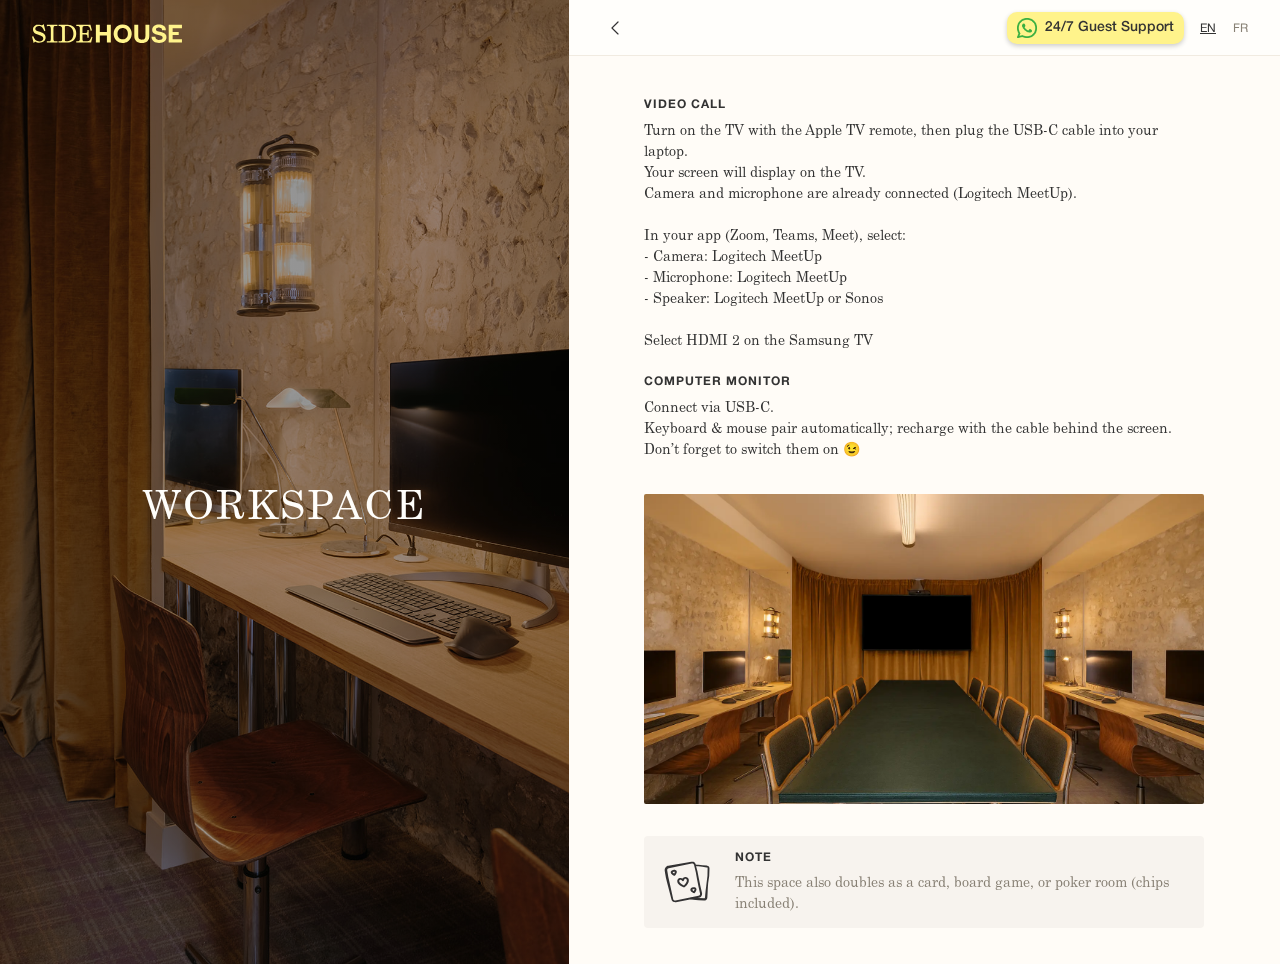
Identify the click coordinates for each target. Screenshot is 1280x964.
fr (1240, 28)
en (1208, 28)
